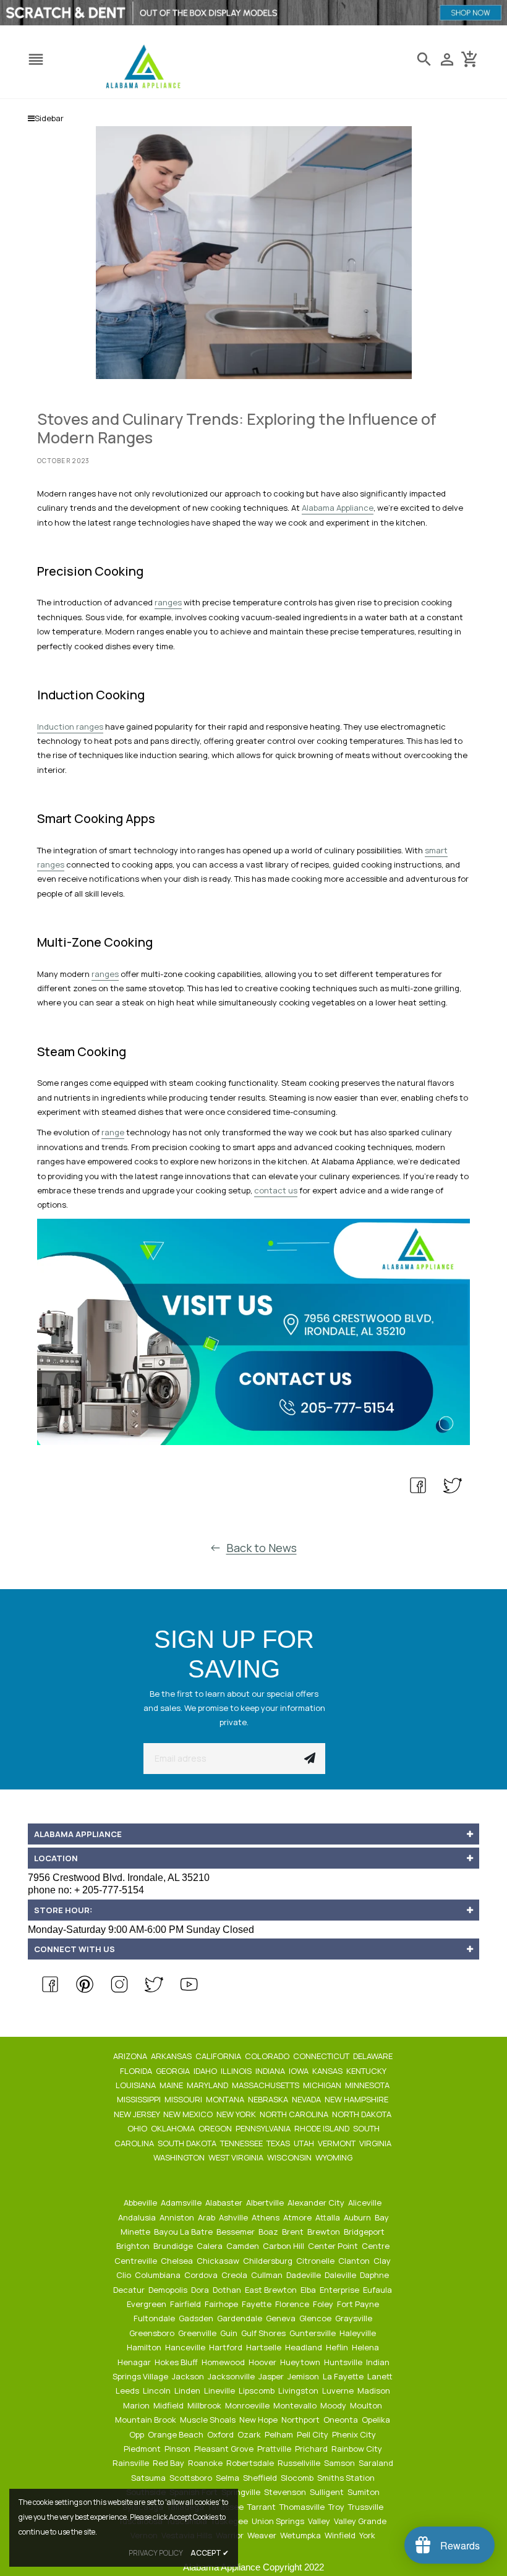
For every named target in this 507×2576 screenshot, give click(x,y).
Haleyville (359, 2333)
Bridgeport (365, 2232)
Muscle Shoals (209, 2420)
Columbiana (159, 2275)
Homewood (224, 2362)
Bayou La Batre (184, 2232)
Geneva (282, 2318)
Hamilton (145, 2347)
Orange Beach (177, 2434)
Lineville (220, 2390)
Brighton (134, 2246)
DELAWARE (374, 2056)
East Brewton (272, 2290)
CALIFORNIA (219, 2056)
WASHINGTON (180, 2157)
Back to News (262, 1548)
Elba (309, 2290)
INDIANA (271, 2071)
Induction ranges (70, 727)
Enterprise (340, 2290)
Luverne (339, 2390)
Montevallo (296, 2405)
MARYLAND (208, 2085)
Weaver (263, 2535)
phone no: (86, 1890)
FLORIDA (137, 2071)
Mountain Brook (147, 2420)
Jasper (272, 2376)
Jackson (189, 2376)
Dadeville (305, 2275)
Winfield (341, 2535)
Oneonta (342, 2420)
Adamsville (182, 2203)
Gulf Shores (264, 2333)
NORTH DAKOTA (363, 2114)
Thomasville (303, 2507)
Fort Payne (359, 2304)
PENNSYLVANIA (264, 2128)
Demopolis (169, 2290)
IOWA (300, 2071)
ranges (168, 602)
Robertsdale (251, 2463)
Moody (334, 2405)
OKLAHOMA (174, 2128)
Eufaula (378, 2290)
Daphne (375, 2275)
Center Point (334, 2246)
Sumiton (364, 2492)
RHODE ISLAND (323, 2128)
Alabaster (225, 2203)
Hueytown (301, 2362)
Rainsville (132, 2463)
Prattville (275, 2449)
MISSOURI (184, 2099)
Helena (366, 2347)
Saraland (377, 2463)
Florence (293, 2304)
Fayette (258, 2304)
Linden (188, 2390)
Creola (235, 2275)
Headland (305, 2347)
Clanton (355, 2261)
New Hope (259, 2420)
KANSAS (328, 2071)
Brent (294, 2232)
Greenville (198, 2333)
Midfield (169, 2405)
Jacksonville (232, 2376)
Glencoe (316, 2318)
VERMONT (338, 2143)
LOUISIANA (137, 2085)
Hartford (227, 2347)
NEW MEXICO (189, 2114)
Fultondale (155, 2318)
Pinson (178, 2449)
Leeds (128, 2390)
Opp (138, 2434)
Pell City (313, 2434)
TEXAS (279, 2143)
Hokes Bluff (177, 2362)
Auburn (358, 2217)
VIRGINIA (376, 2143)
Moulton (367, 2405)
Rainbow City (358, 2449)
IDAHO (206, 2071)
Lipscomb (258, 2390)
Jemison (304, 2376)
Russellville (300, 2463)
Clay (383, 2261)
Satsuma (149, 2478)
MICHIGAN (323, 2085)
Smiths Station (347, 2478)
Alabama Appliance (338, 508)
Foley (324, 2304)
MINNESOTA (368, 2085)
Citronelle (316, 2261)
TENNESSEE (242, 2143)
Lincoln (158, 2390)
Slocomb (298, 2478)
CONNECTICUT (322, 2056)
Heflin (338, 2347)
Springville (242, 2492)
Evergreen (147, 2304)
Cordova (202, 2275)
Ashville (234, 2217)
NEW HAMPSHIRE (357, 2099)
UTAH (305, 2143)
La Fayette (344, 2376)
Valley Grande (361, 2521)
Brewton (325, 2232)
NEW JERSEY (138, 2114)
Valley (320, 2521)
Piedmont (143, 2449)
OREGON (216, 2128)
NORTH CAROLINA (295, 2114)
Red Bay (169, 2463)
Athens (266, 2217)
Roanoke (206, 2463)
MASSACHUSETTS (266, 2085)
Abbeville (141, 2203)
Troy (337, 2507)
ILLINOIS (237, 2071)
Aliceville (366, 2203)
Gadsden (197, 2318)
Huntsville (344, 2362)
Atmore (298, 2217)
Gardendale (241, 2318)
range (113, 1132)
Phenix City (355, 2434)
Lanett (381, 2376)
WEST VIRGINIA (237, 2157)
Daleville (341, 2275)
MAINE (172, 2085)
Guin (230, 2333)
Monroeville (248, 2405)
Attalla (329, 2217)
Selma (228, 2478)
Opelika (377, 2420)
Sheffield (261, 2478)
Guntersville (313, 2333)
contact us (276, 1190)
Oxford (221, 2434)
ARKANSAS (172, 2056)
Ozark (250, 2434)
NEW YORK (237, 2114)
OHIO (138, 2128)
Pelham (280, 2434)
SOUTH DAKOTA (188, 2143)
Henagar (135, 2362)
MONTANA (226, 2099)
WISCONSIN (290, 2157)
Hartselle (265, 2347)
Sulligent (328, 2492)
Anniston (178, 2217)
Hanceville (186, 2347)
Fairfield (186, 2304)
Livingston (299, 2390)
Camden (244, 2246)
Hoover (263, 2362)
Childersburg (269, 2261)
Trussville (367, 2507)
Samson (340, 2463)
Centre (377, 2246)
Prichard (312, 2449)
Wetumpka (301, 2535)
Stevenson (286, 2492)
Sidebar (49, 118)
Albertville (266, 2203)
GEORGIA (174, 2071)
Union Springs (279, 2521)
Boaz (269, 2232)
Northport (301, 2420)
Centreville (137, 2261)
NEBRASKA (269, 2099)
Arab (207, 2217)
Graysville (355, 2318)
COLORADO (268, 2056)
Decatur (130, 2290)
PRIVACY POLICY (156, 2553)
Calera (211, 2246)
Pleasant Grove (225, 2449)
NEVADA (307, 2099)
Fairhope (222, 2304)
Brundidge (174, 2246)
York (368, 2535)
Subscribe (310, 1759)
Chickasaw (219, 2261)
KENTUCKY (367, 2071)
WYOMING (335, 2157)
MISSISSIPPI (140, 2099)
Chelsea (178, 2261)
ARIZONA (131, 2056)
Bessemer (236, 2232)
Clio (125, 2275)
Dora (201, 2290)
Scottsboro (192, 2478)
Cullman (268, 2275)
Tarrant (262, 2507)
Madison (375, 2390)
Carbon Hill (284, 2246)
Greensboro (153, 2333)
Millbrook (205, 2405)
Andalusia (138, 2217)
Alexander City (317, 2203)
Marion (137, 2405)
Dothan (228, 2290)
